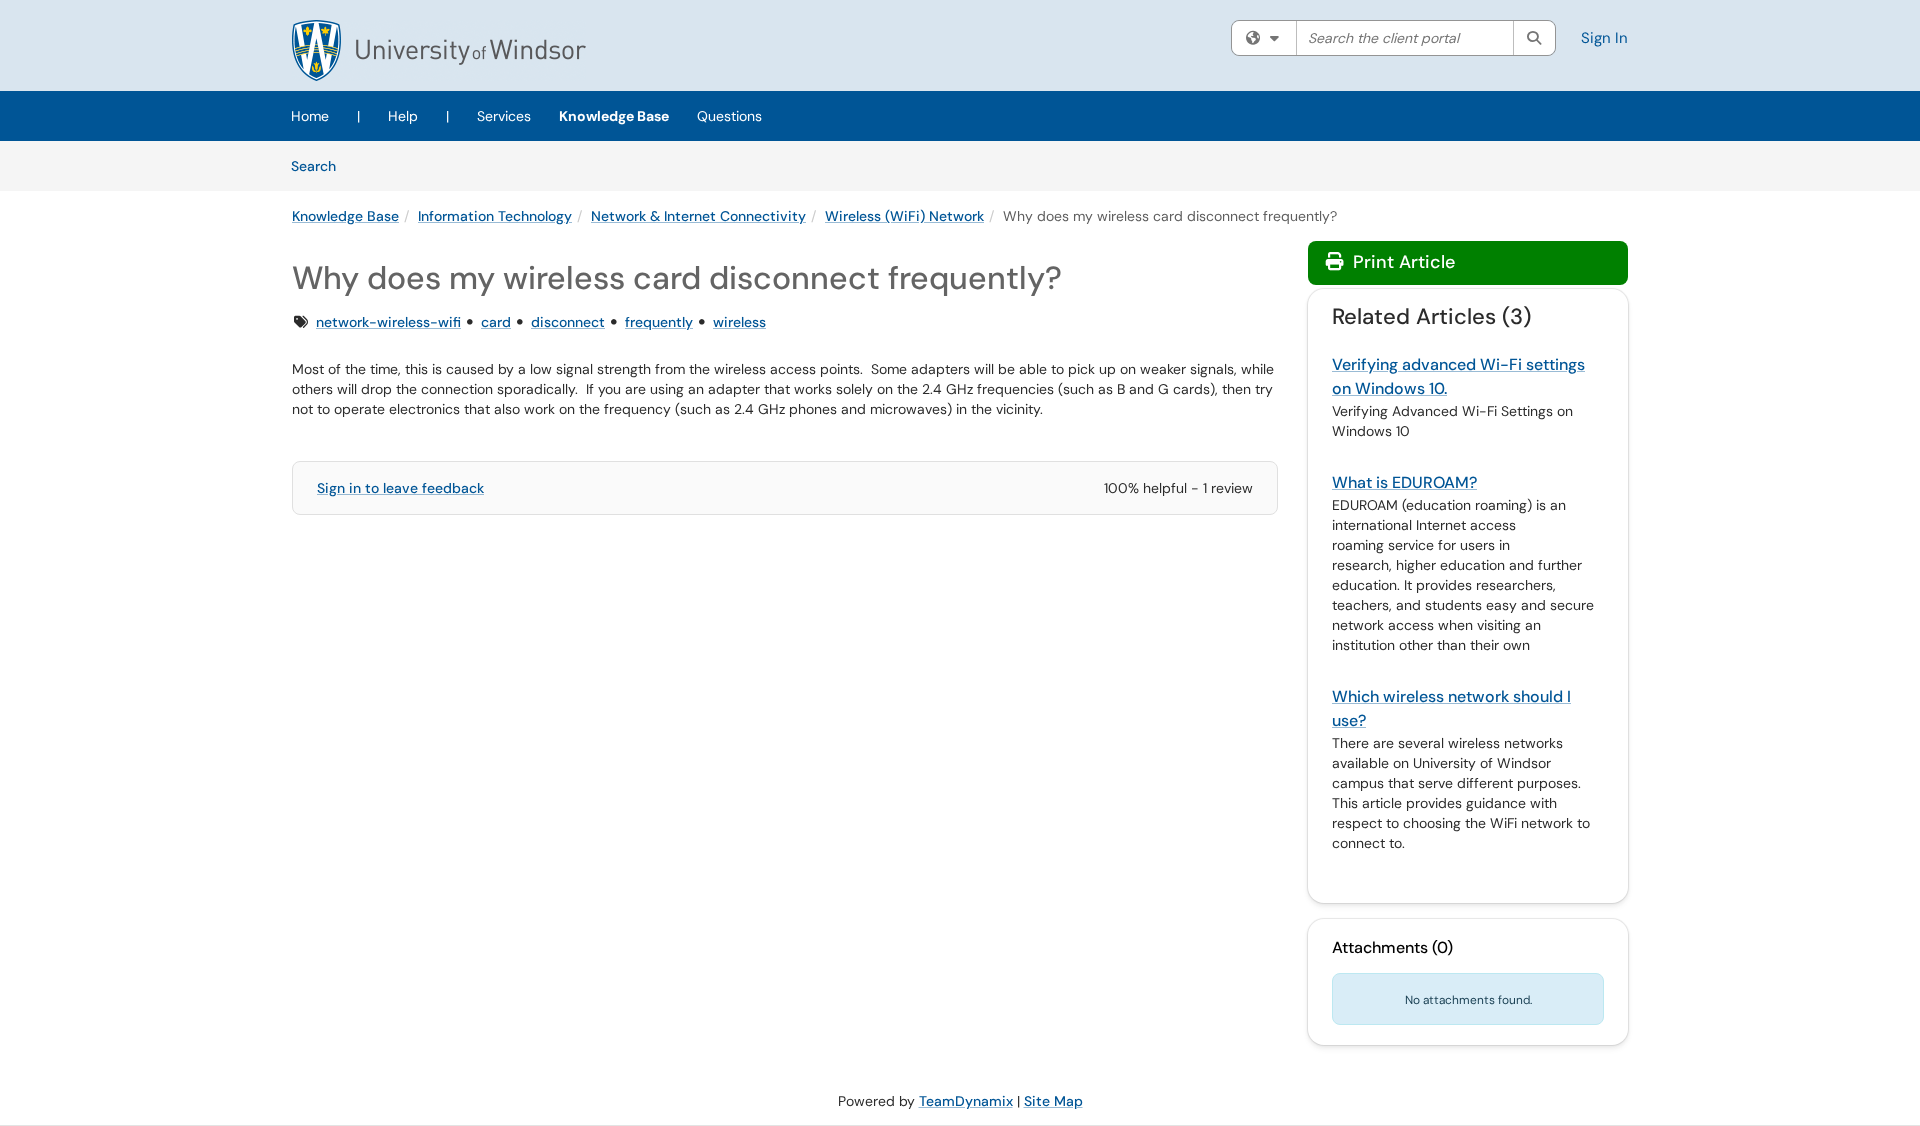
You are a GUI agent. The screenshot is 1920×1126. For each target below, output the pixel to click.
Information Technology (495, 216)
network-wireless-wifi (388, 322)
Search (320, 165)
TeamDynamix (966, 1101)
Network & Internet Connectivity (698, 216)
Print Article (1401, 262)
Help (403, 116)
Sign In (1604, 38)
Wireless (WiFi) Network (904, 216)
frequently (659, 322)
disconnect (568, 322)
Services (504, 116)
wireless (739, 322)
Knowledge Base (614, 116)
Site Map (1053, 1101)
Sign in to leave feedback (400, 488)
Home (310, 116)
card (496, 322)
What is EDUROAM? (1404, 482)
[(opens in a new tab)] (439, 50)
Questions (729, 116)
